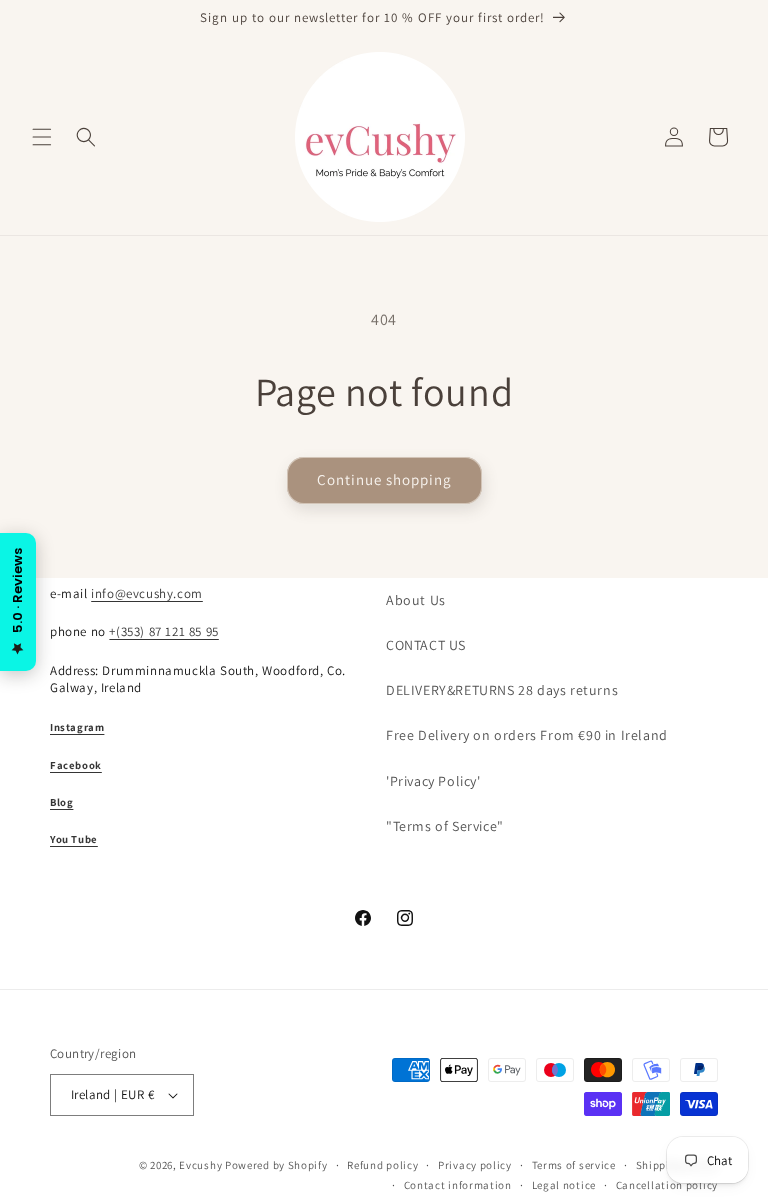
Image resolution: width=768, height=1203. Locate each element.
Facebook (76, 765)
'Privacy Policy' (433, 781)
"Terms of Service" (445, 826)
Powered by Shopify (276, 1165)
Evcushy (200, 1165)
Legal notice (564, 1185)
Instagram (77, 727)
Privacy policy (475, 1165)
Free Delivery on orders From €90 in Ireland (527, 735)
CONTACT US (426, 645)
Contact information (458, 1185)
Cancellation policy (667, 1185)
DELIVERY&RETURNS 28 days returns (502, 690)
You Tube (74, 839)
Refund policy (382, 1165)
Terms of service (574, 1165)
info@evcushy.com (147, 593)
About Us (416, 600)
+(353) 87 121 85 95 (163, 631)
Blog (61, 802)
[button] (42, 137)
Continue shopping (384, 479)
